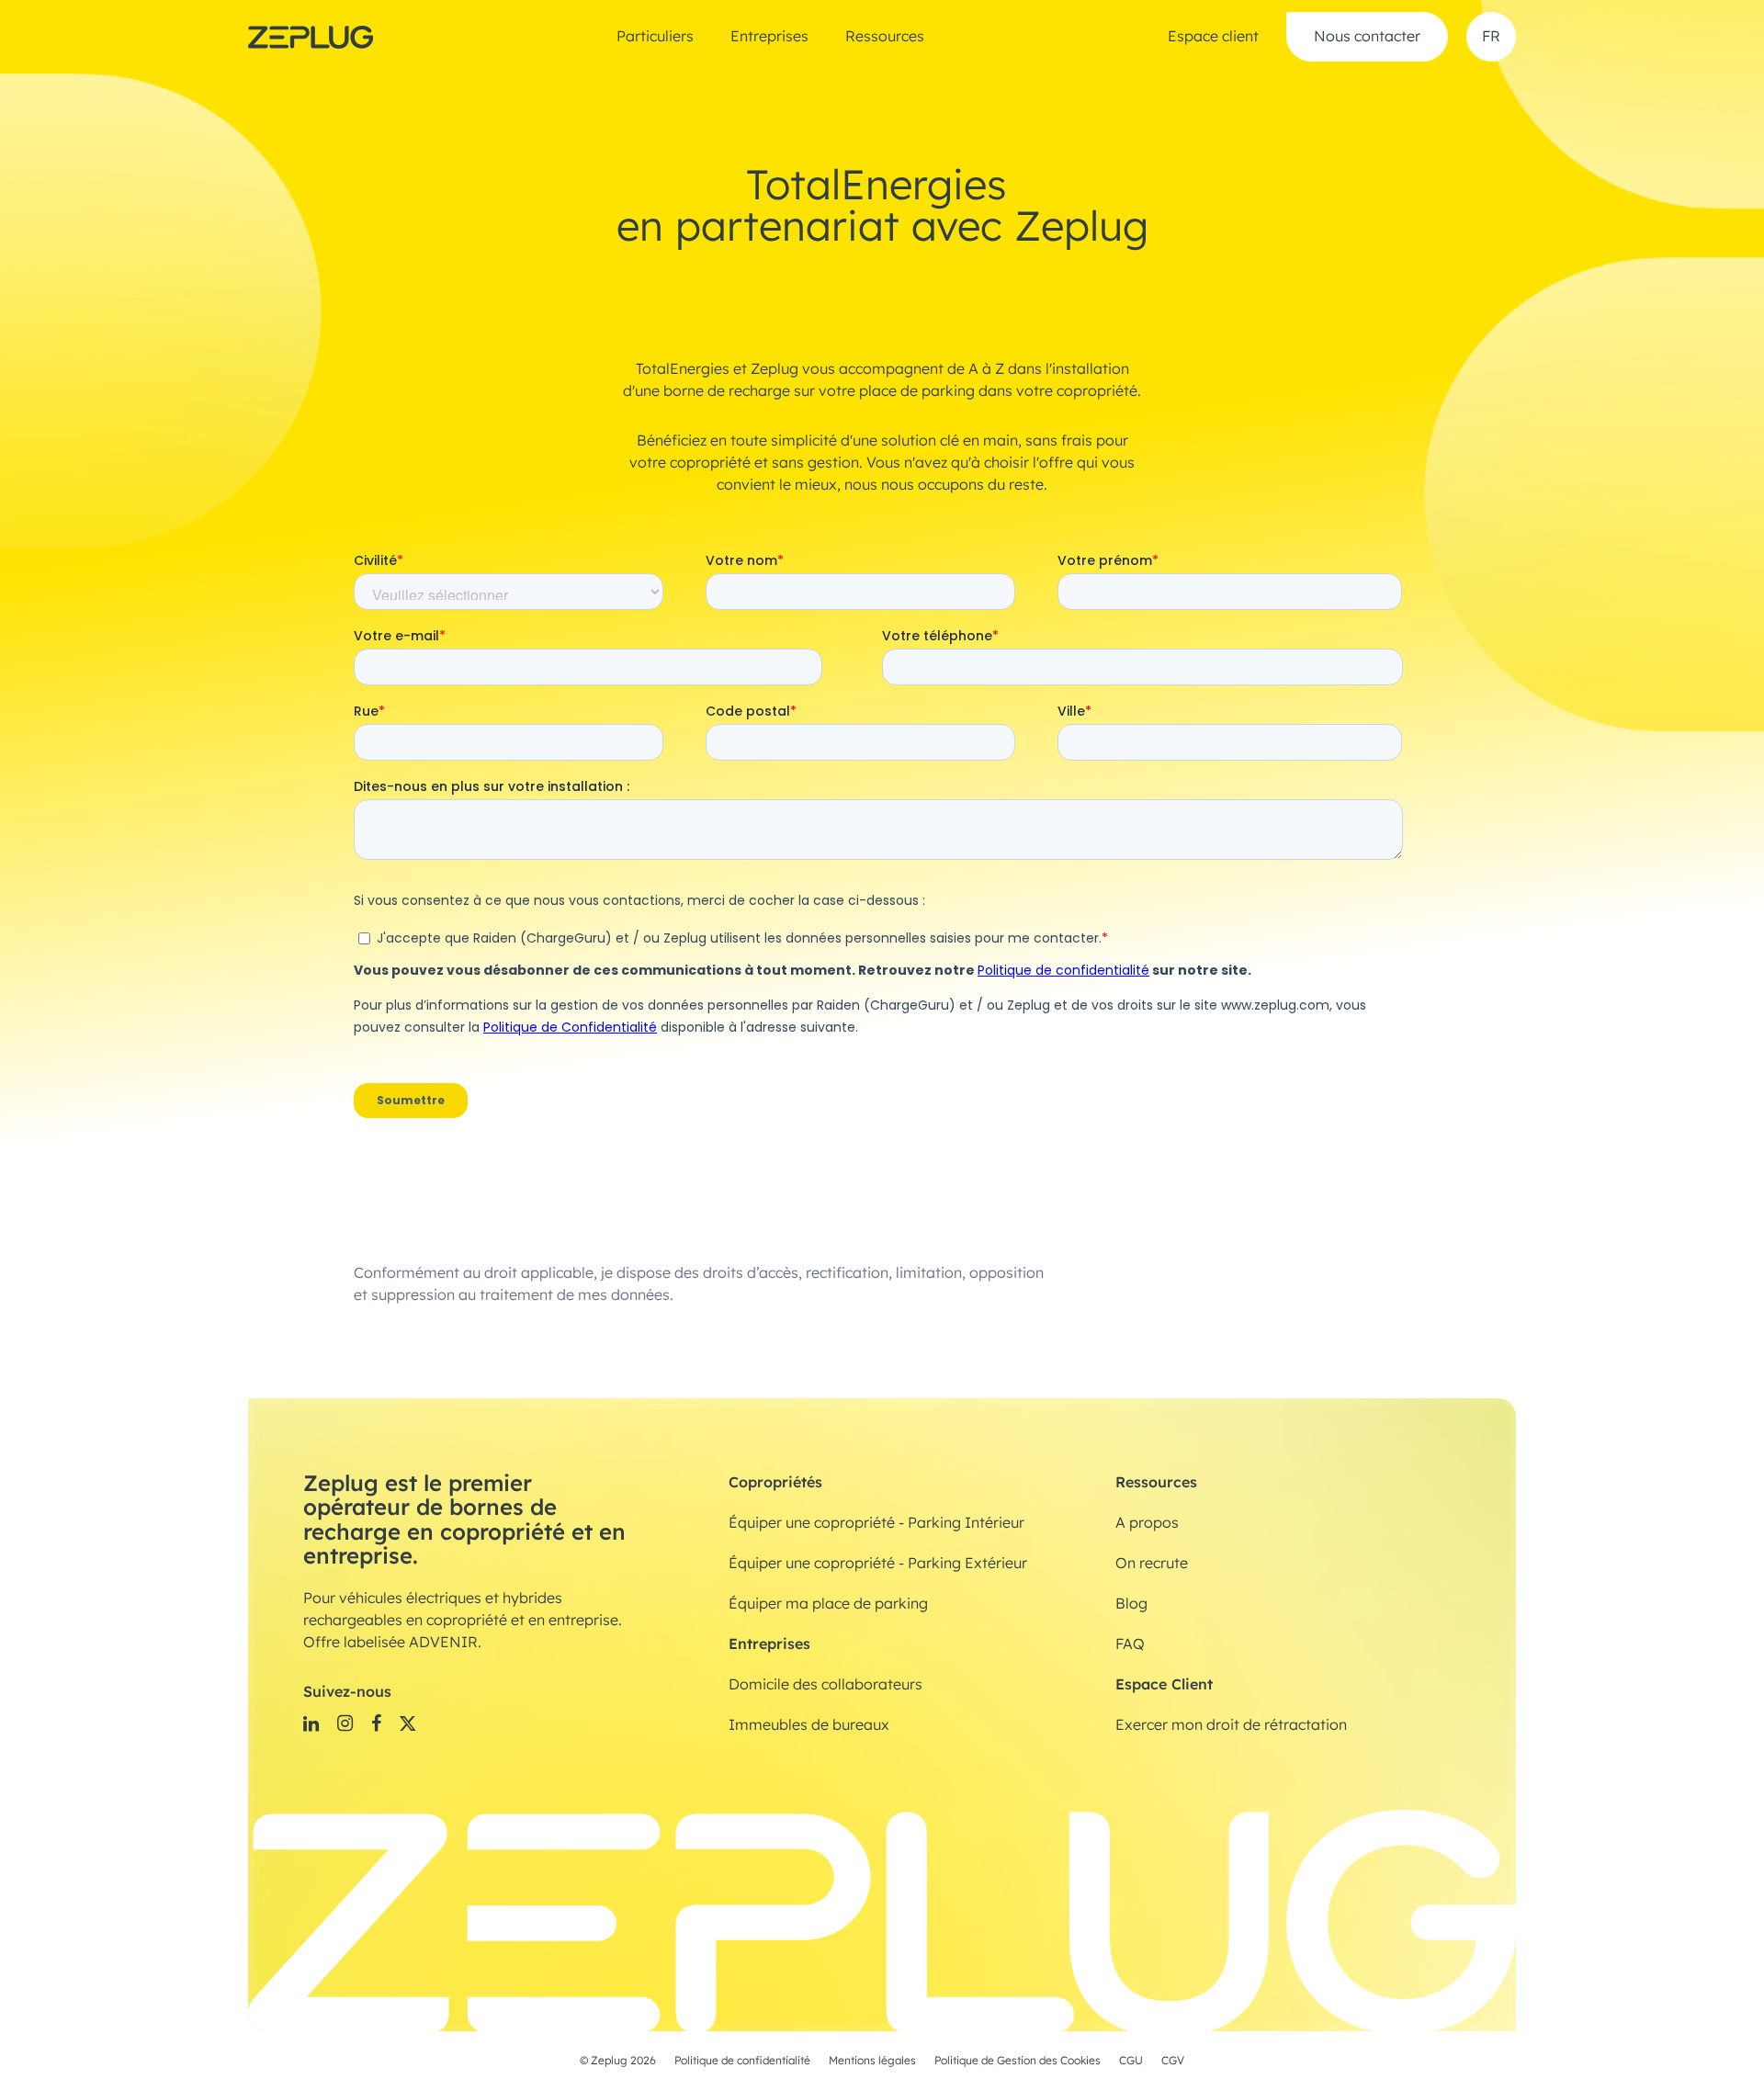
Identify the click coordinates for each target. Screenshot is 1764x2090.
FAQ (1130, 1644)
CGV (1173, 2061)
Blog (1131, 1604)
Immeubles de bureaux (809, 1725)
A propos (1147, 1523)
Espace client (1213, 37)
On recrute (1152, 1564)
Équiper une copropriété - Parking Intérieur (876, 1523)
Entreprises (769, 37)
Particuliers (655, 37)
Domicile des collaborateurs (825, 1685)
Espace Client (1164, 1684)
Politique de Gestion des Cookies (1018, 2061)
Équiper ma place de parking (828, 1604)
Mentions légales (872, 2061)
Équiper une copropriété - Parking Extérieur (878, 1564)
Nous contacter (1367, 37)
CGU (1131, 2061)
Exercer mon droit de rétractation (1231, 1725)
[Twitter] (408, 1723)
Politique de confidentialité (742, 2061)
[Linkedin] (311, 1723)
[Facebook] (376, 1723)
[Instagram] (345, 1723)
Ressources (885, 37)
